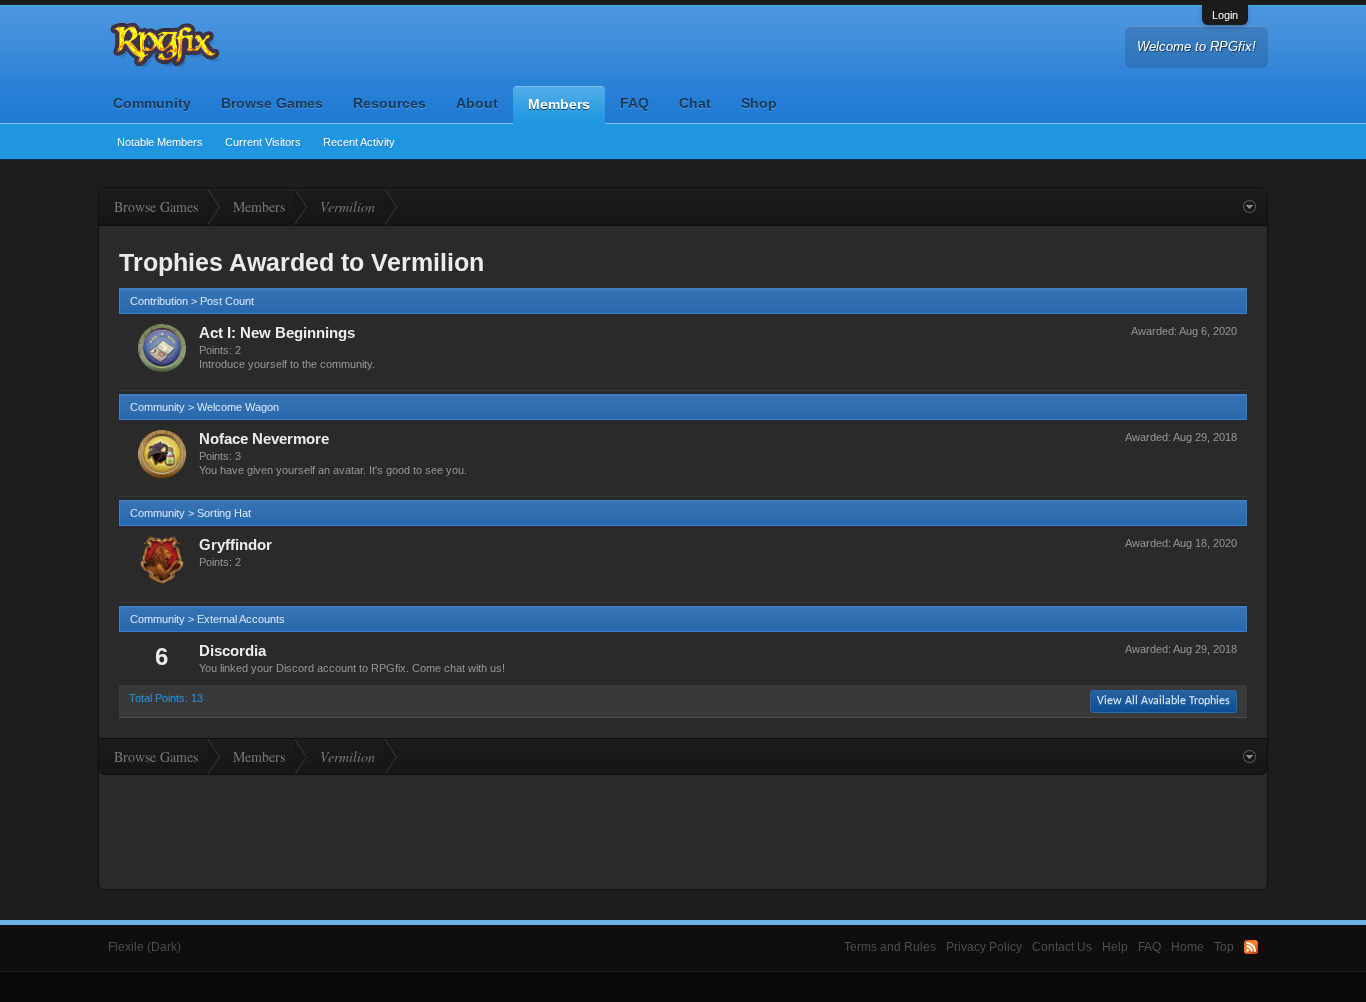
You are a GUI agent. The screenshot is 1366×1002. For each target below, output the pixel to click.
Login (1225, 15)
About (477, 103)
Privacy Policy (984, 947)
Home (1187, 947)
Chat (695, 103)
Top (1224, 947)
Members (559, 104)
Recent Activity (359, 142)
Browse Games (272, 103)
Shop (759, 103)
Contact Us (1062, 947)
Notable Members (160, 142)
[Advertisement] (683, 830)
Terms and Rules (890, 947)
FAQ (634, 103)
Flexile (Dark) (144, 947)
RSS (1251, 947)
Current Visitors (263, 142)
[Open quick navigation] (1249, 207)
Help (1115, 947)
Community (152, 103)
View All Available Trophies (1163, 701)
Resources (389, 103)
